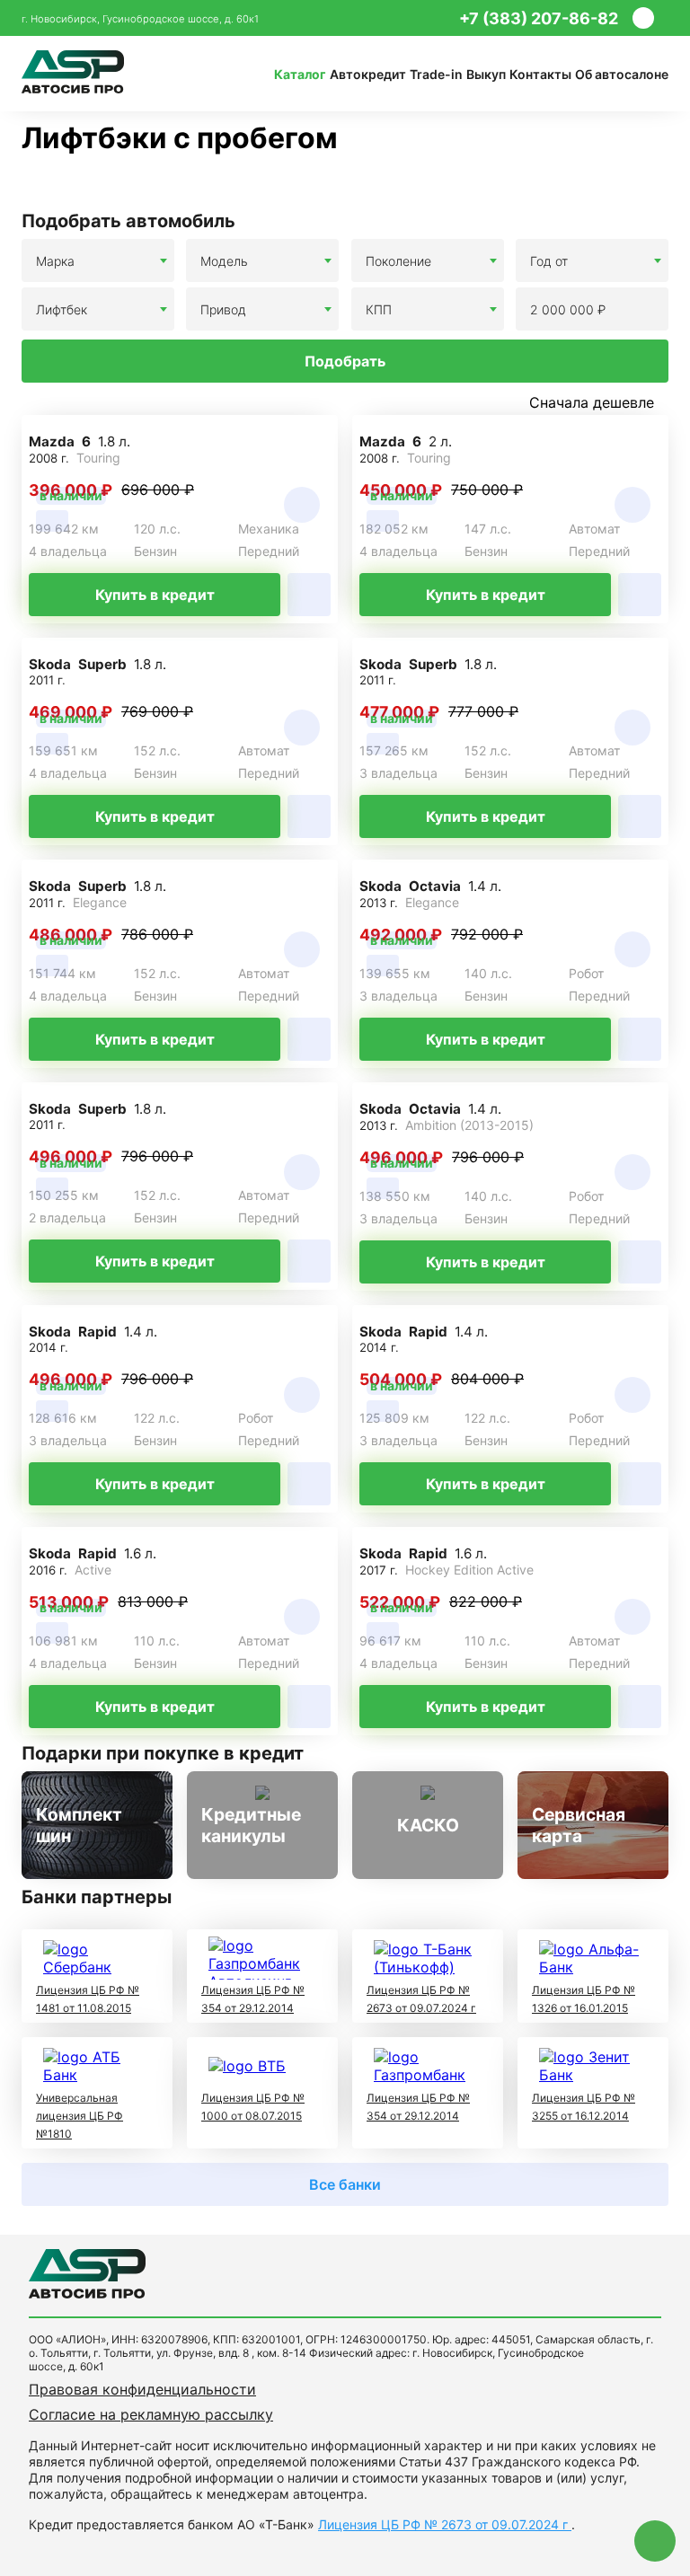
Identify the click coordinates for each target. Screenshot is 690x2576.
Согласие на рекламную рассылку (151, 2414)
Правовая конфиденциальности (142, 2389)
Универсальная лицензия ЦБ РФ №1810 (80, 2116)
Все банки (345, 2184)
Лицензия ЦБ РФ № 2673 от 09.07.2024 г (445, 2524)
